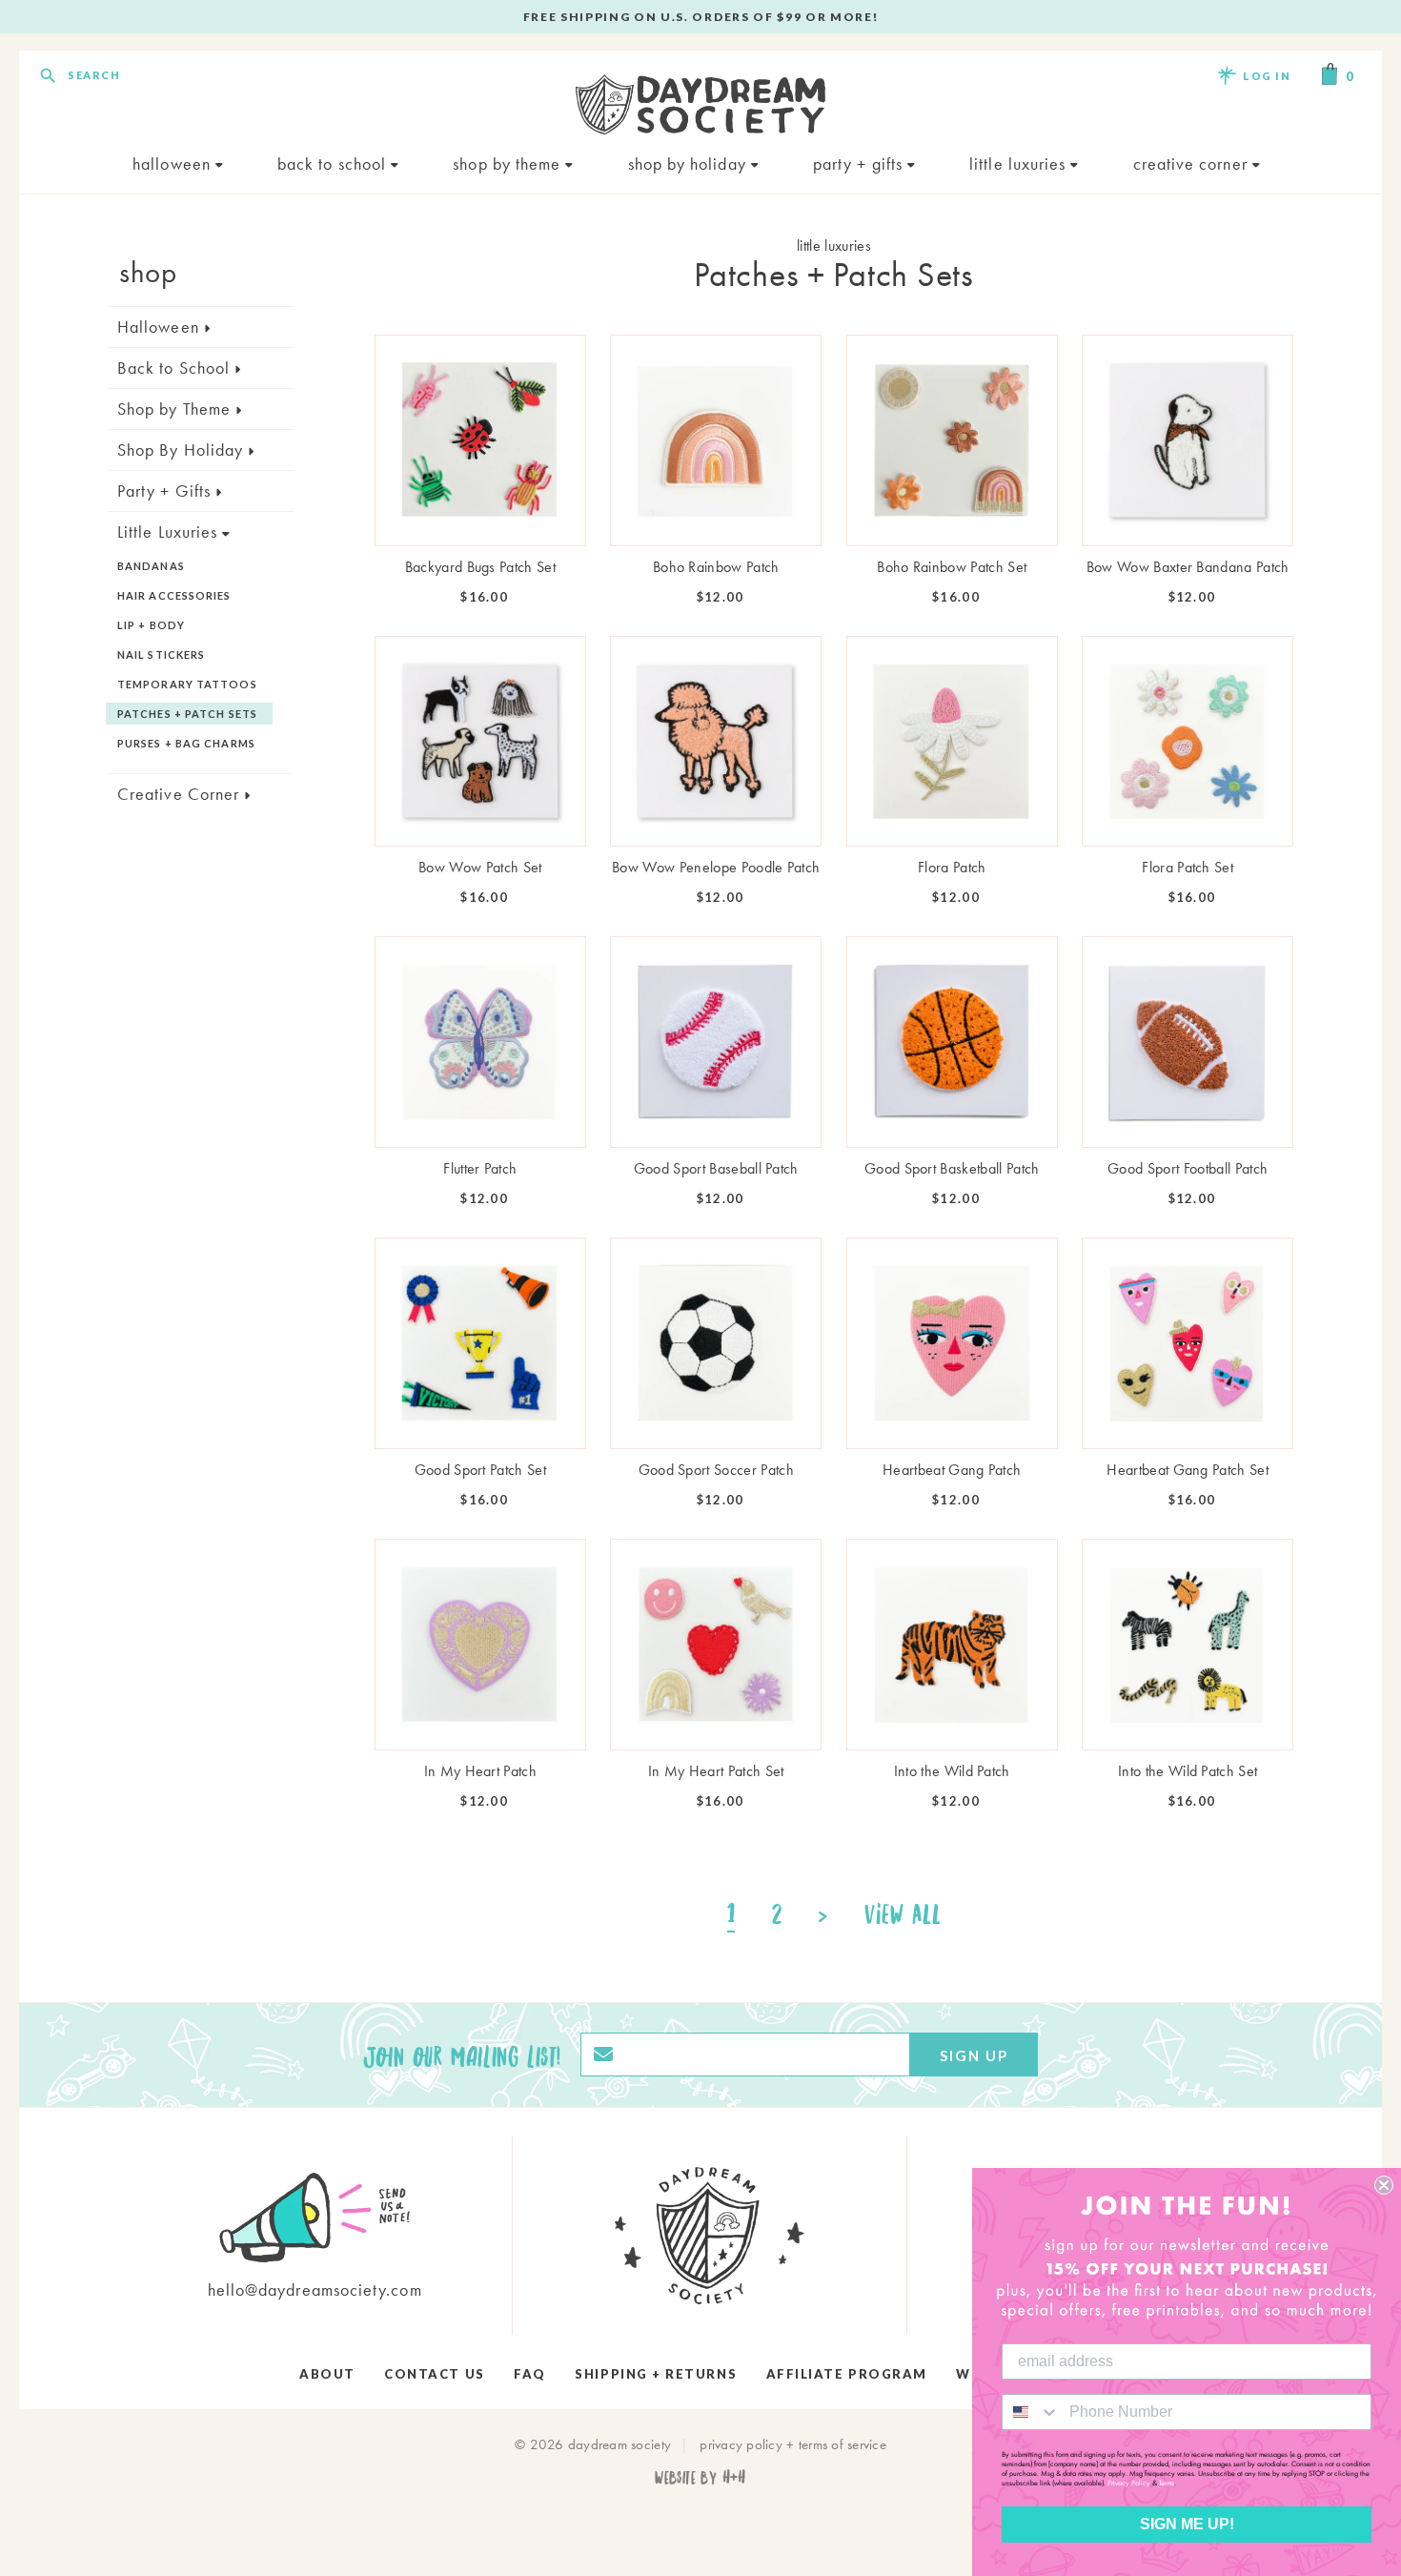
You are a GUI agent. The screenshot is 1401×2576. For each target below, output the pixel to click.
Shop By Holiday (690, 164)
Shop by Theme (509, 164)
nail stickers (161, 654)
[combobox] (1031, 2412)
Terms (1167, 2483)
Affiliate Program (847, 2374)
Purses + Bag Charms (186, 743)
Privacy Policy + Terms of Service (793, 2444)
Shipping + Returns (656, 2374)
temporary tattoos (187, 684)
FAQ (530, 2374)
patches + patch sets (187, 714)
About (327, 2374)
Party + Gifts (860, 164)
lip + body (151, 625)
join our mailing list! (462, 2055)
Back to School (334, 164)
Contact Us (434, 2374)
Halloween (174, 164)
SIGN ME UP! (1187, 2524)
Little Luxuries (1020, 164)
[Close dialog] (1384, 2185)
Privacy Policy (1129, 2483)
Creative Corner (1193, 164)
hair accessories (174, 595)
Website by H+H (700, 2476)
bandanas (151, 566)
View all (903, 1913)
